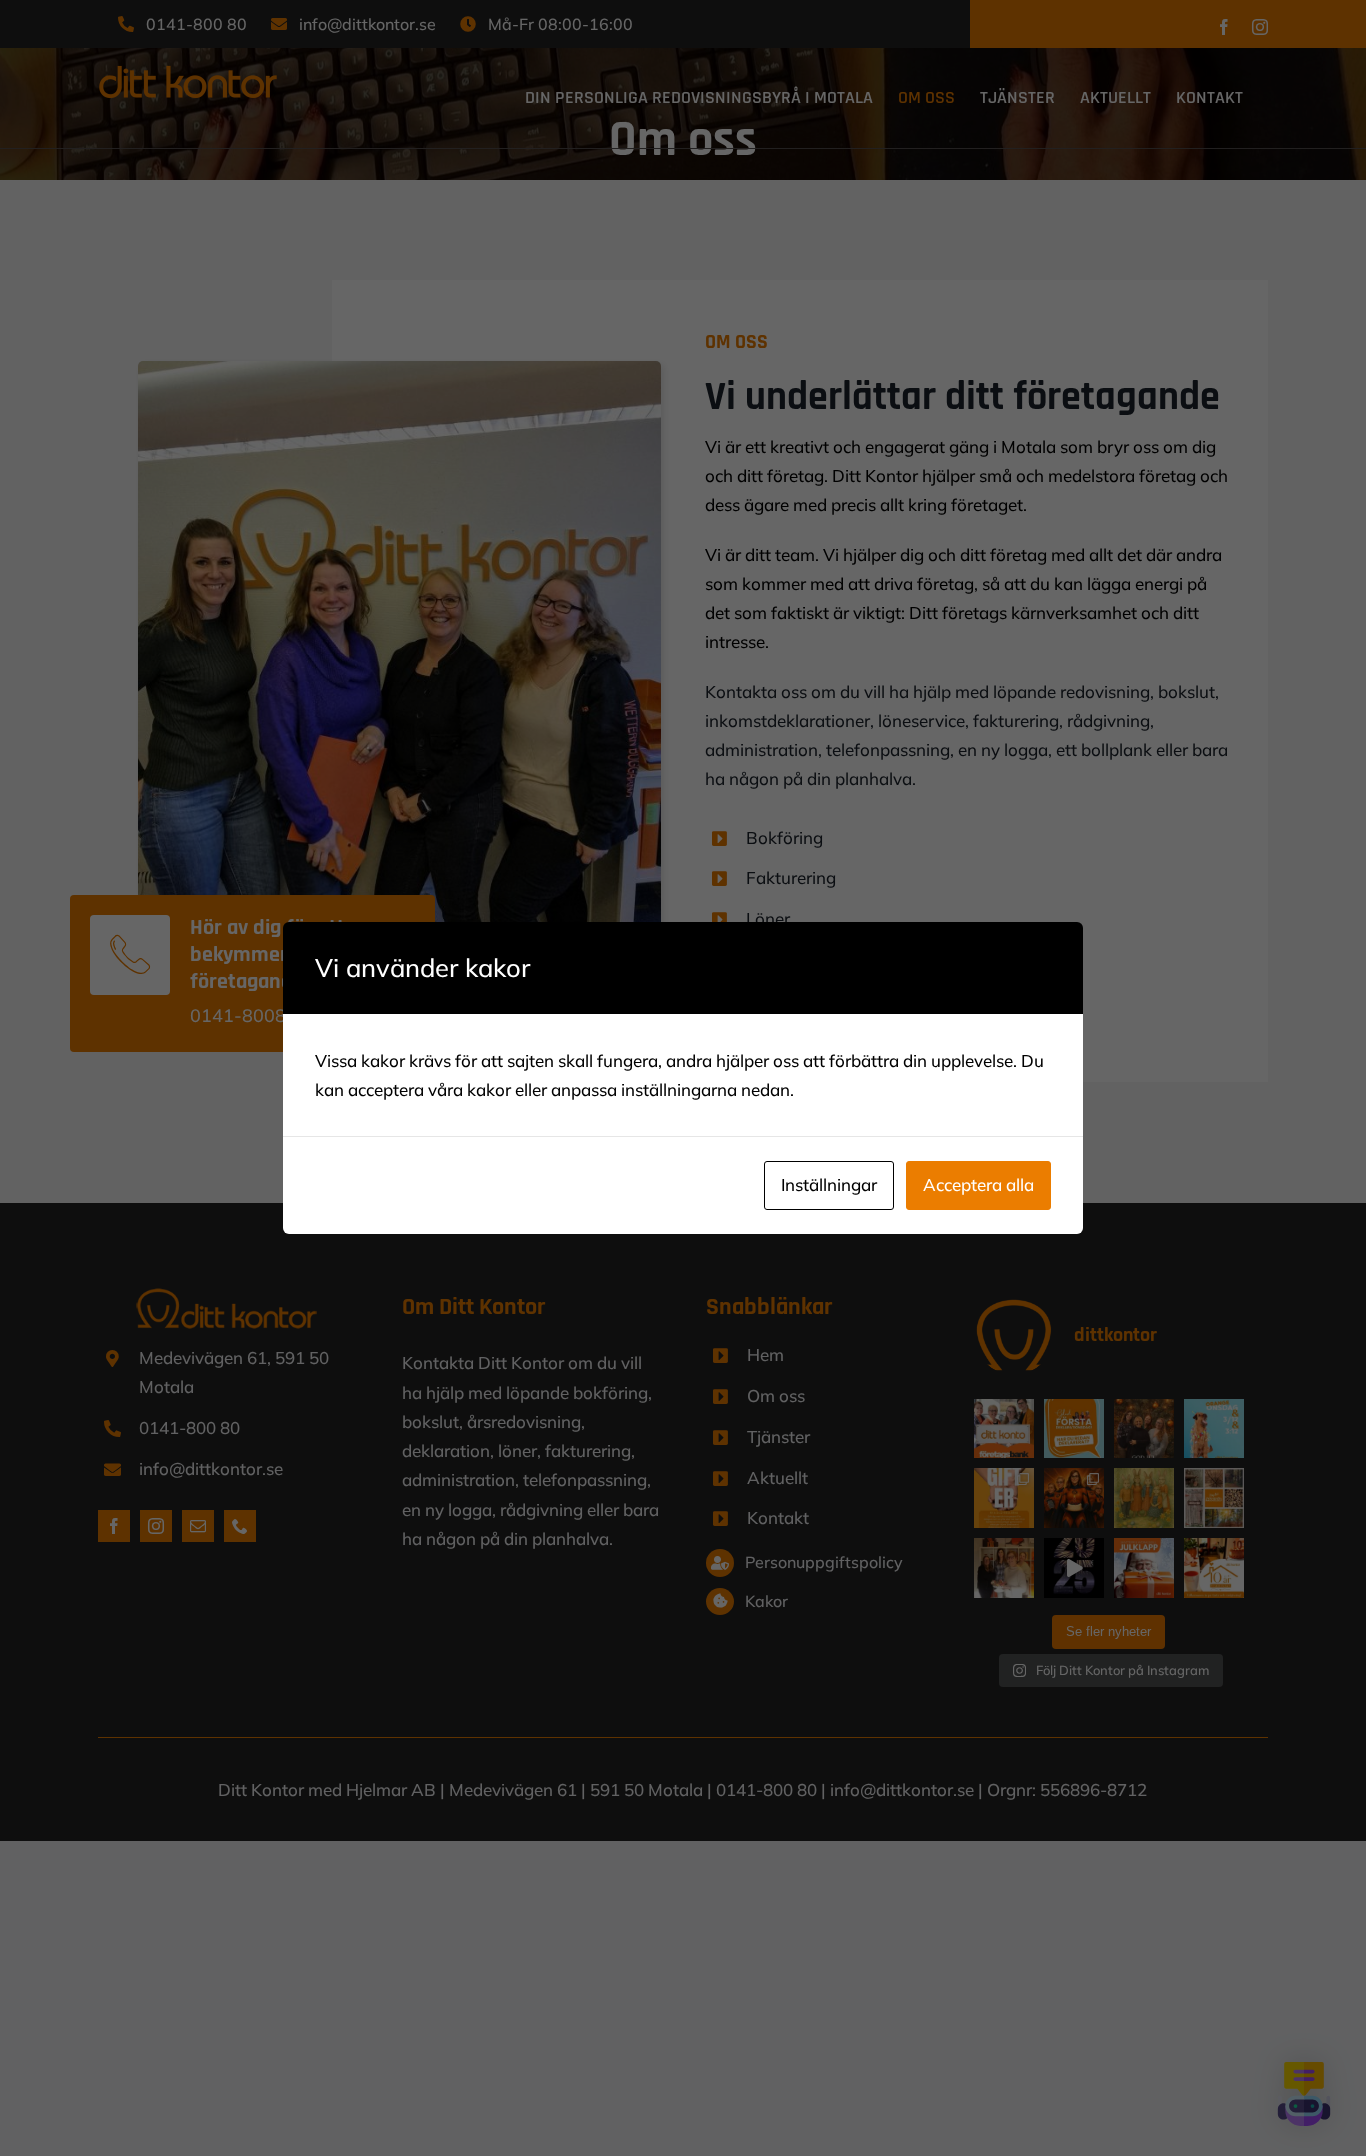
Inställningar (829, 1184)
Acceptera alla (978, 1184)
